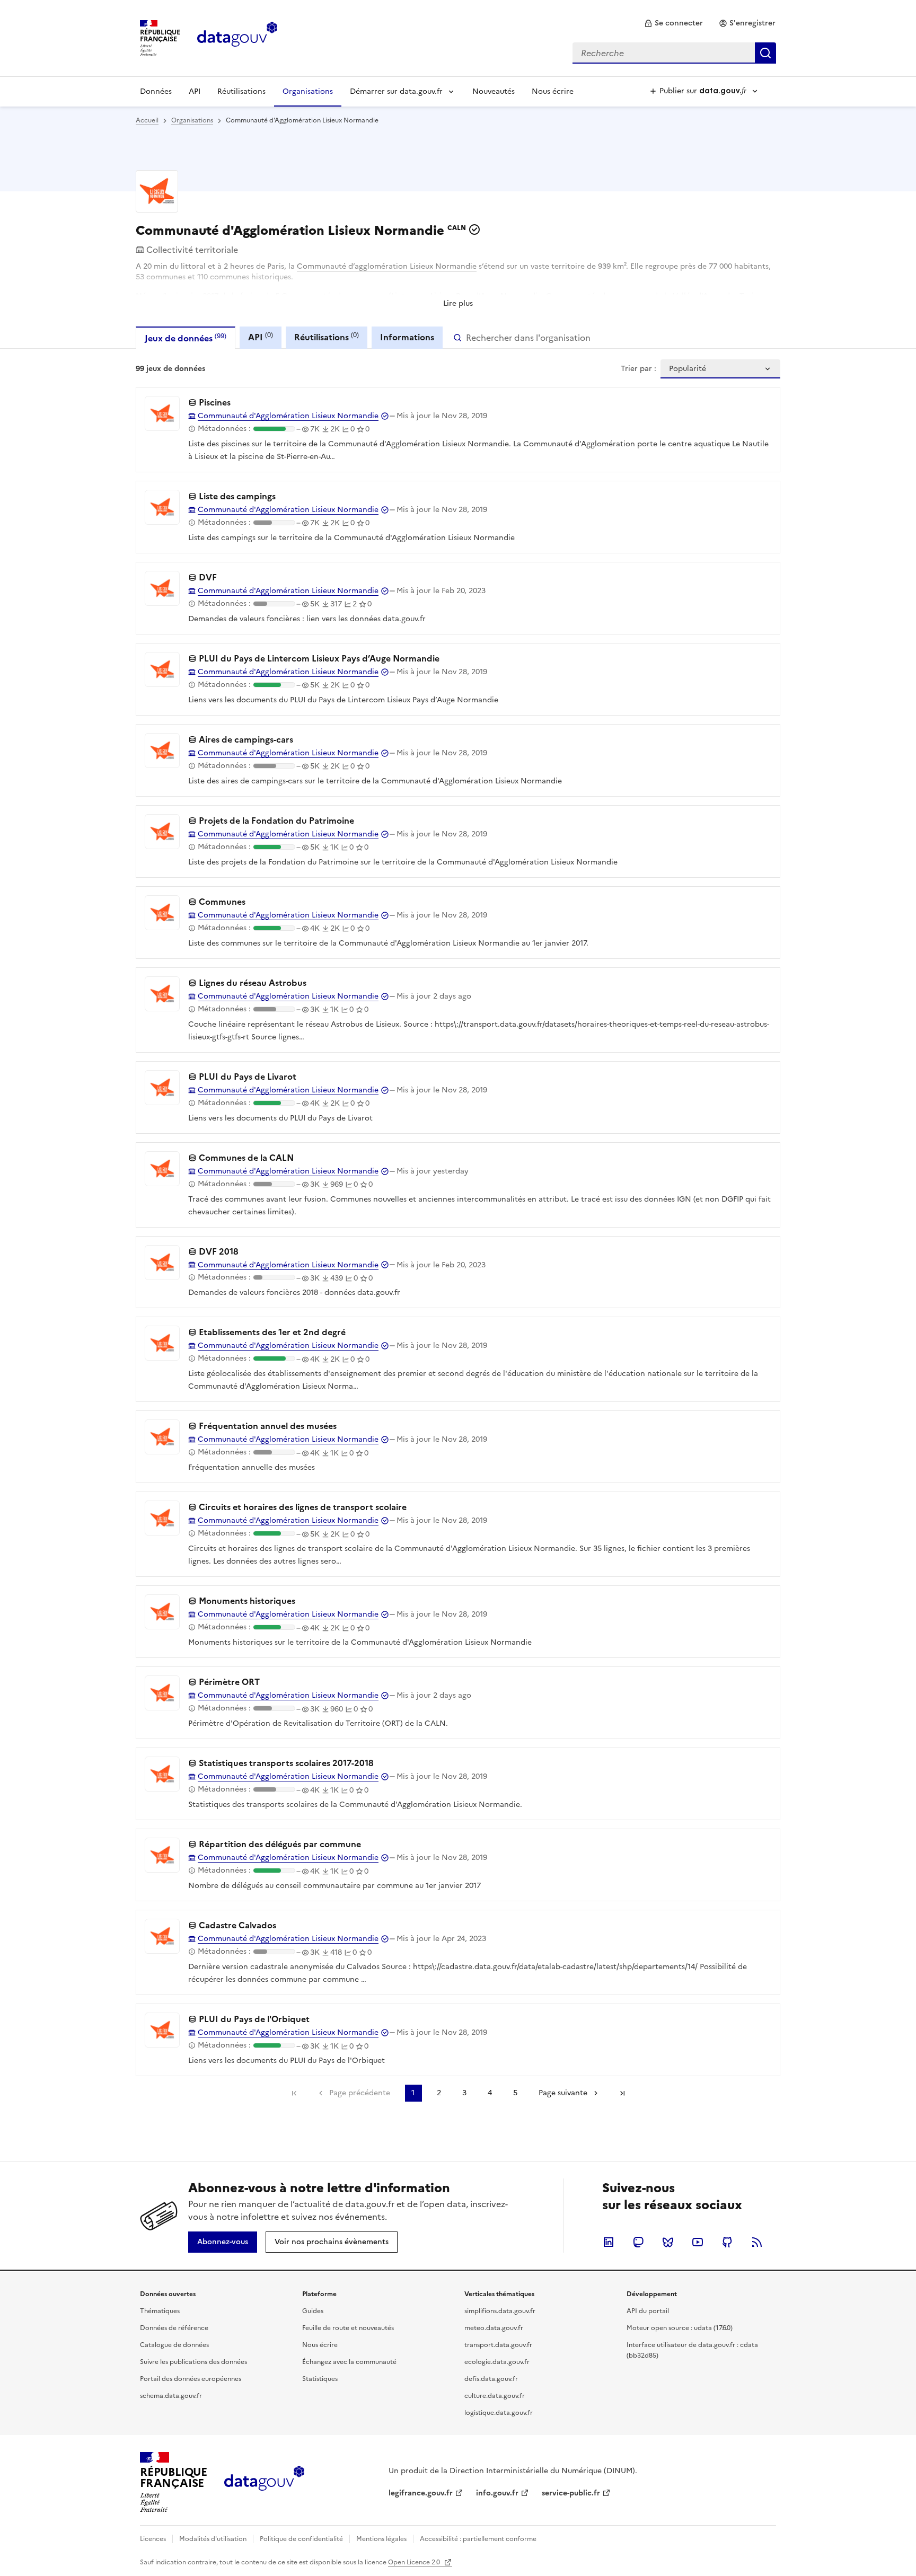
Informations (407, 337)
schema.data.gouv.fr (171, 2396)
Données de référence (174, 2328)
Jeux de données (186, 338)
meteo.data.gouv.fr (494, 2328)
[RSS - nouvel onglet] (757, 2242)
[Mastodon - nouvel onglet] (638, 2242)
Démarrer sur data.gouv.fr (396, 91)
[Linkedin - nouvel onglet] (609, 2242)
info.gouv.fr (497, 2493)
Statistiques (320, 2379)
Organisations (308, 91)
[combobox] (674, 53)
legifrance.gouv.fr (421, 2493)
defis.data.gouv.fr (491, 2379)
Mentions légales (381, 2539)
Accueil (147, 120)
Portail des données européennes (191, 2379)
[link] (673, 23)
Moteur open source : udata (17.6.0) (680, 2328)
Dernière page (622, 2093)
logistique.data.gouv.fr (499, 2413)
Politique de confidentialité (301, 2539)
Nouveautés (494, 91)
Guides (313, 2311)
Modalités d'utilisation (213, 2539)
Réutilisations (241, 91)
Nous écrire (553, 91)
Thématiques (160, 2311)
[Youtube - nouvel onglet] (698, 2242)
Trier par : (638, 369)
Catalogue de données (174, 2345)
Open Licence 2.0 (415, 2562)
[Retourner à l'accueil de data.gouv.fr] (237, 37)
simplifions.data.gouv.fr (500, 2311)
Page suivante (563, 2093)
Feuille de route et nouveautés (348, 2328)
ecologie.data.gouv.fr (497, 2362)
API (195, 91)
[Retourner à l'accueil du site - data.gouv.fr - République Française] (264, 2482)
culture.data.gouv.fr (495, 2396)
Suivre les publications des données (193, 2362)
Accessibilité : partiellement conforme (478, 2539)
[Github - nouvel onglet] (727, 2242)
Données (156, 91)
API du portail (648, 2311)
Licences (153, 2539)
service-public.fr (571, 2493)
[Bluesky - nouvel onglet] (668, 2242)
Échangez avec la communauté (349, 2362)
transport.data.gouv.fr (498, 2345)
